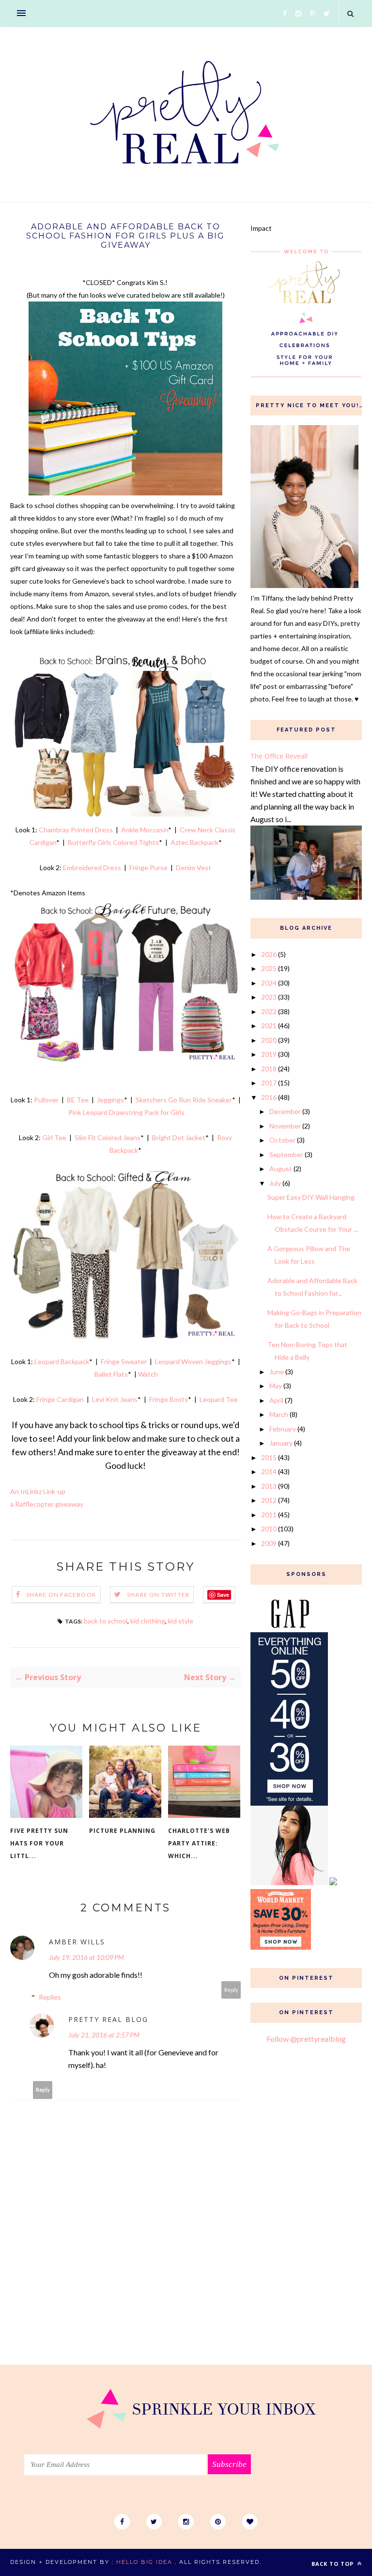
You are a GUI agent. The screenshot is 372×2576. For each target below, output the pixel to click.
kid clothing (148, 1621)
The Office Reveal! (279, 756)
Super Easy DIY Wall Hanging (311, 1197)
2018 (269, 1069)
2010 (269, 1529)
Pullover (46, 1100)
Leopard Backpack (62, 1361)
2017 (269, 1083)
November (285, 1126)
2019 (269, 1054)
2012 (269, 1500)
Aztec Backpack (194, 842)
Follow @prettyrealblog (306, 2039)
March (279, 1414)
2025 (269, 968)
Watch (148, 1374)
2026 (269, 954)
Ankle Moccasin (145, 830)
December (285, 1111)
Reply (231, 1990)
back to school (106, 1621)
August (281, 1169)
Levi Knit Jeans (114, 1399)
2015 (269, 1457)
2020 (269, 1040)
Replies (50, 1997)
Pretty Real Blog (108, 2019)
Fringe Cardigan (60, 1399)
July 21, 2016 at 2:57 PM (104, 2035)
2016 (269, 1097)
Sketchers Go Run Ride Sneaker (184, 1100)
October (282, 1140)
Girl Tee (54, 1137)
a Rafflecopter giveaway (47, 1504)
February (283, 1429)
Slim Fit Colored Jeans (108, 1137)
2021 (269, 1026)
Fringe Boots (169, 1399)
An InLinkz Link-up (38, 1491)
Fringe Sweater (124, 1361)
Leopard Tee (219, 1399)
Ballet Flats (111, 1374)
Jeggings (110, 1100)
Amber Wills (77, 1942)
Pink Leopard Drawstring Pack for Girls (126, 1112)
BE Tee (78, 1100)
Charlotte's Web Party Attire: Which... (199, 1843)
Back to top (333, 2564)
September (286, 1154)
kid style (181, 1621)
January (281, 1443)
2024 (269, 983)
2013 (269, 1486)
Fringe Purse (148, 867)
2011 (269, 1515)
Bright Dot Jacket (179, 1137)
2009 (269, 1543)
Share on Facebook (61, 1595)
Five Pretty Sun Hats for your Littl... (39, 1843)
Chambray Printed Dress (76, 830)
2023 (269, 997)
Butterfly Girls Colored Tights (113, 842)
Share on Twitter (158, 1595)
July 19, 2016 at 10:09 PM (86, 1957)
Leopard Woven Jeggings (193, 1361)
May (276, 1386)
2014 (269, 1471)
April (276, 1400)
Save (223, 1595)
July (275, 1183)
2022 (269, 1011)
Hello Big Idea (144, 2562)
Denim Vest (194, 867)
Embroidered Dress (92, 867)
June (277, 1372)
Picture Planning (122, 1831)
